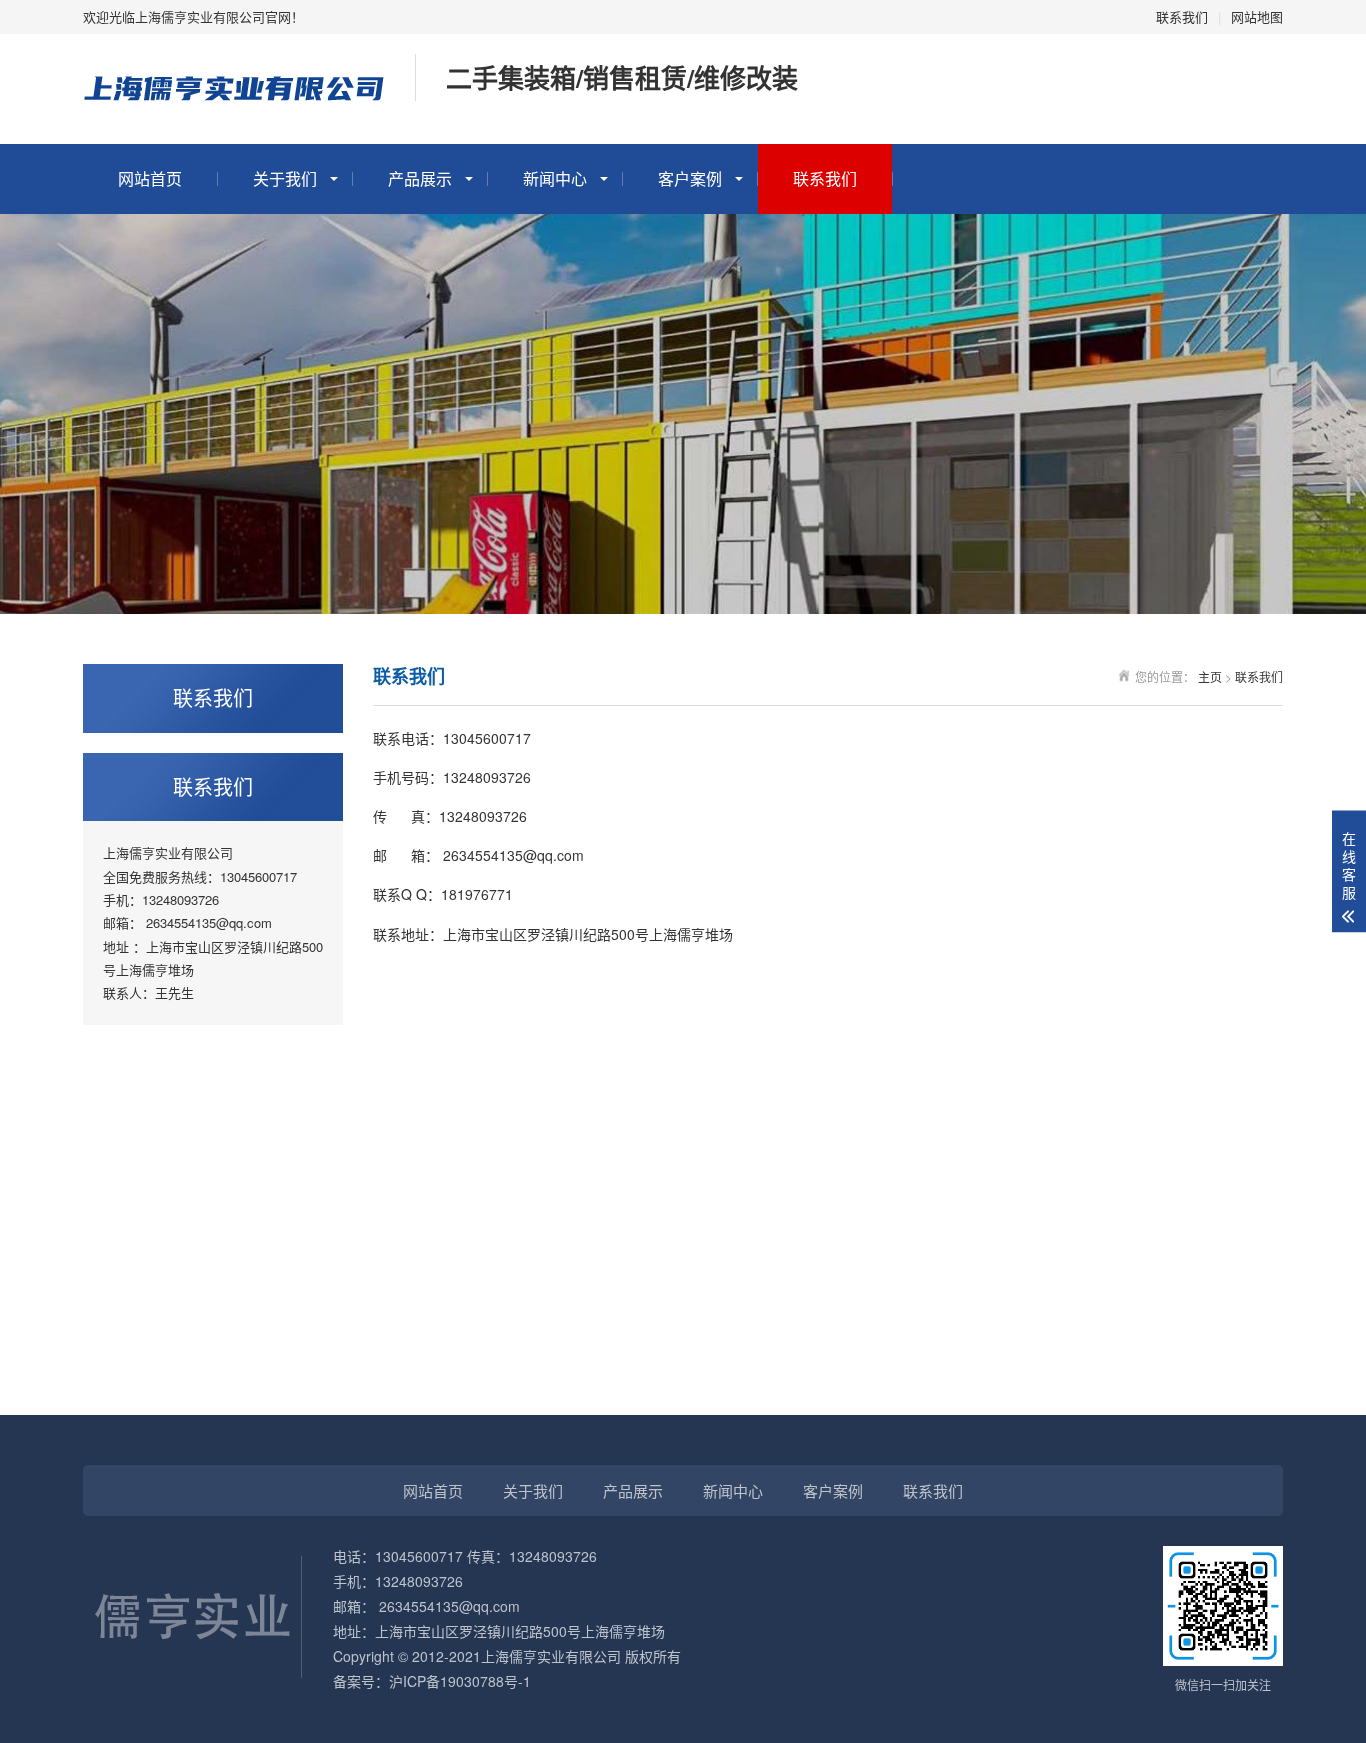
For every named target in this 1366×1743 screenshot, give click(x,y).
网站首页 (150, 178)
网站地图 (1257, 16)
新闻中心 (555, 178)
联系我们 (1182, 16)
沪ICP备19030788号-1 (460, 1681)
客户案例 (690, 178)
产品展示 (420, 178)
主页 (1210, 676)
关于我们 (285, 178)
